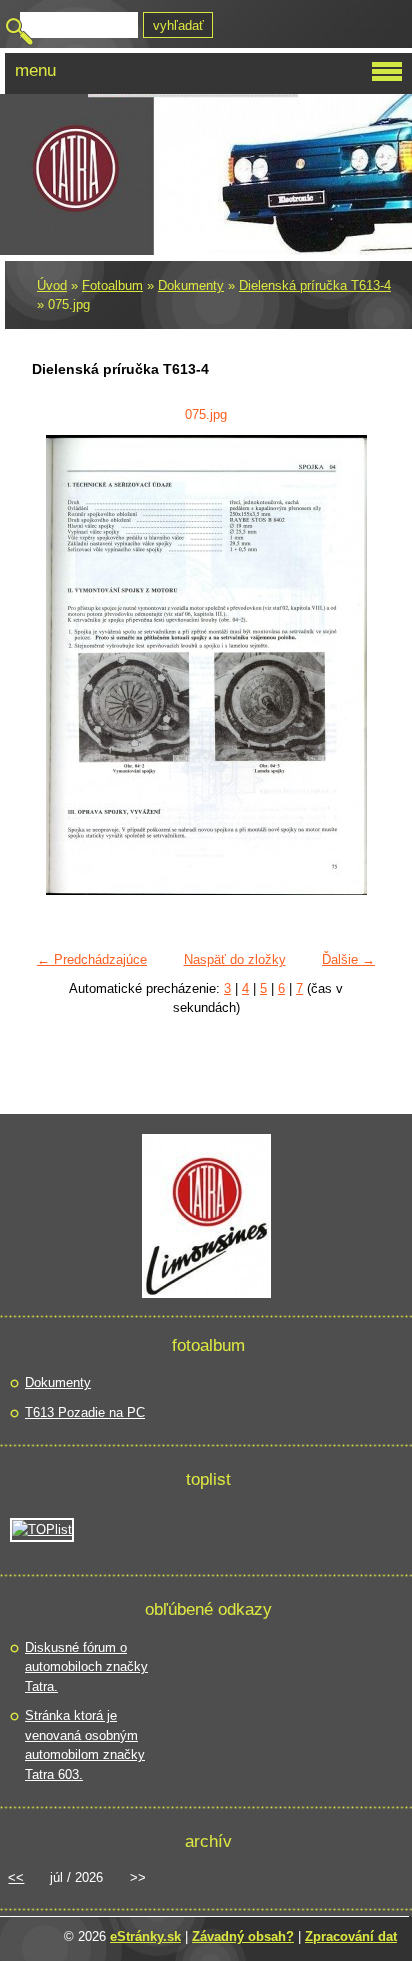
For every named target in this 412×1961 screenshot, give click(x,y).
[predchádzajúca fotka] (59, 665)
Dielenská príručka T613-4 (315, 285)
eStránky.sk (145, 1936)
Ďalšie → (348, 959)
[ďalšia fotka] (352, 665)
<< (16, 1877)
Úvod (52, 285)
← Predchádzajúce (92, 959)
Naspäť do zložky (235, 959)
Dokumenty (191, 285)
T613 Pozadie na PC (85, 1412)
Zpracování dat (351, 1936)
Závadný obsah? (243, 1936)
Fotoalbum (112, 285)
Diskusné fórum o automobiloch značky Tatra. (86, 1667)
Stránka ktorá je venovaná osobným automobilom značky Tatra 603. (85, 1745)
